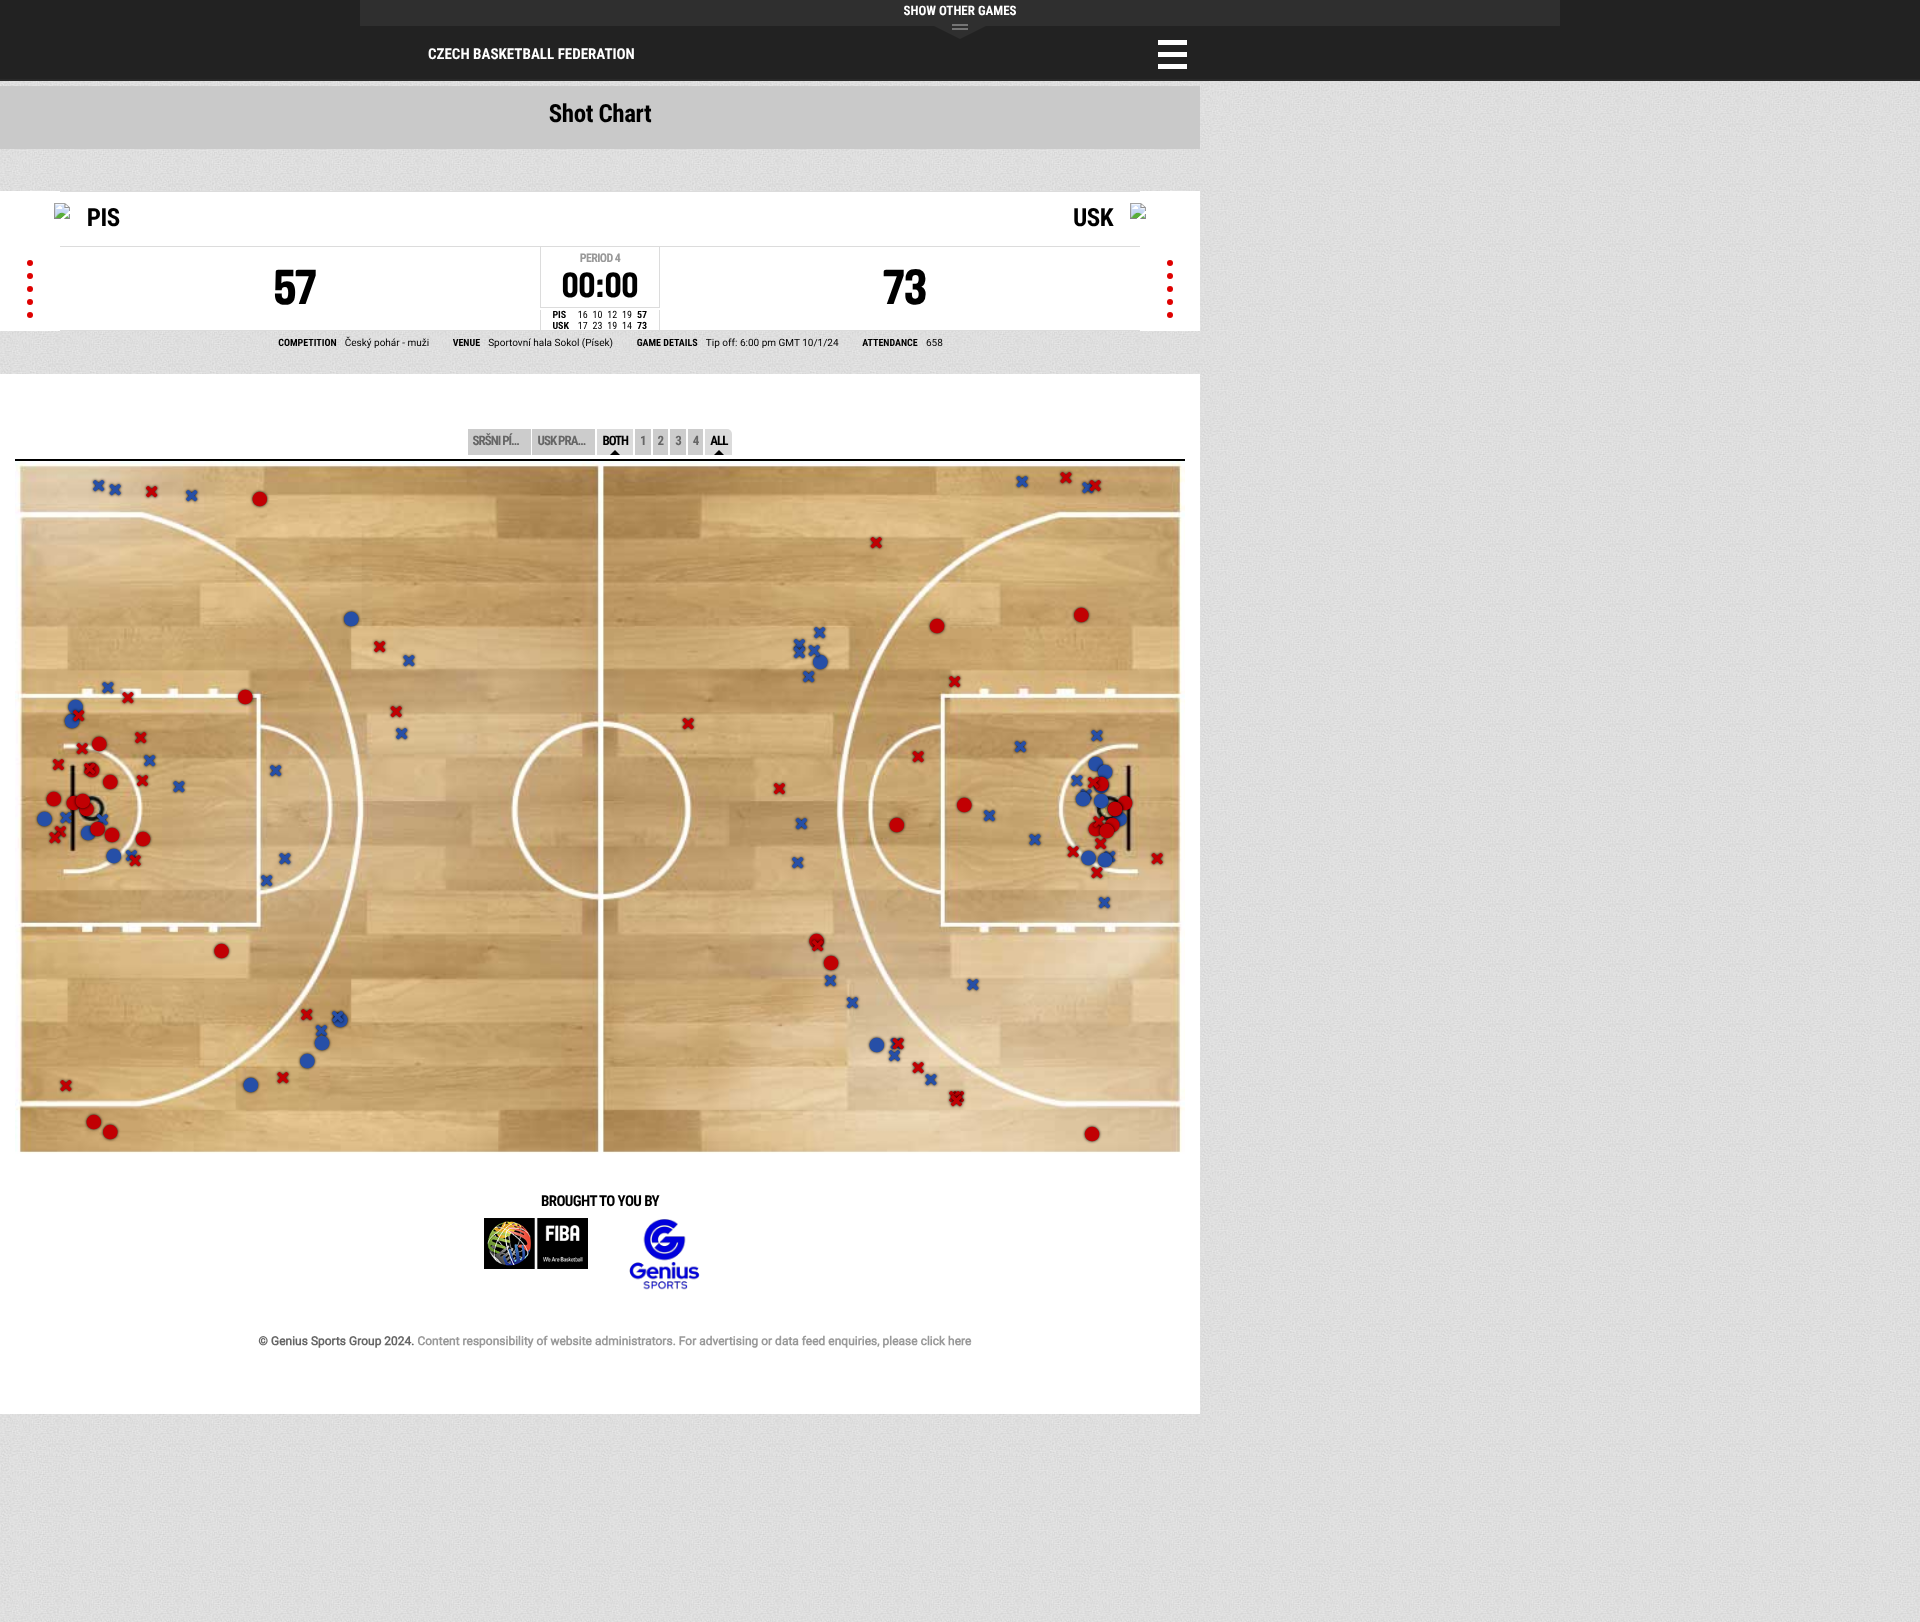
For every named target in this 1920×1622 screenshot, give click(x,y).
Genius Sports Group (664, 1254)
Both (615, 441)
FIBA (536, 1254)
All (718, 441)
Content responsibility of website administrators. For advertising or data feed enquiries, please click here (694, 1341)
